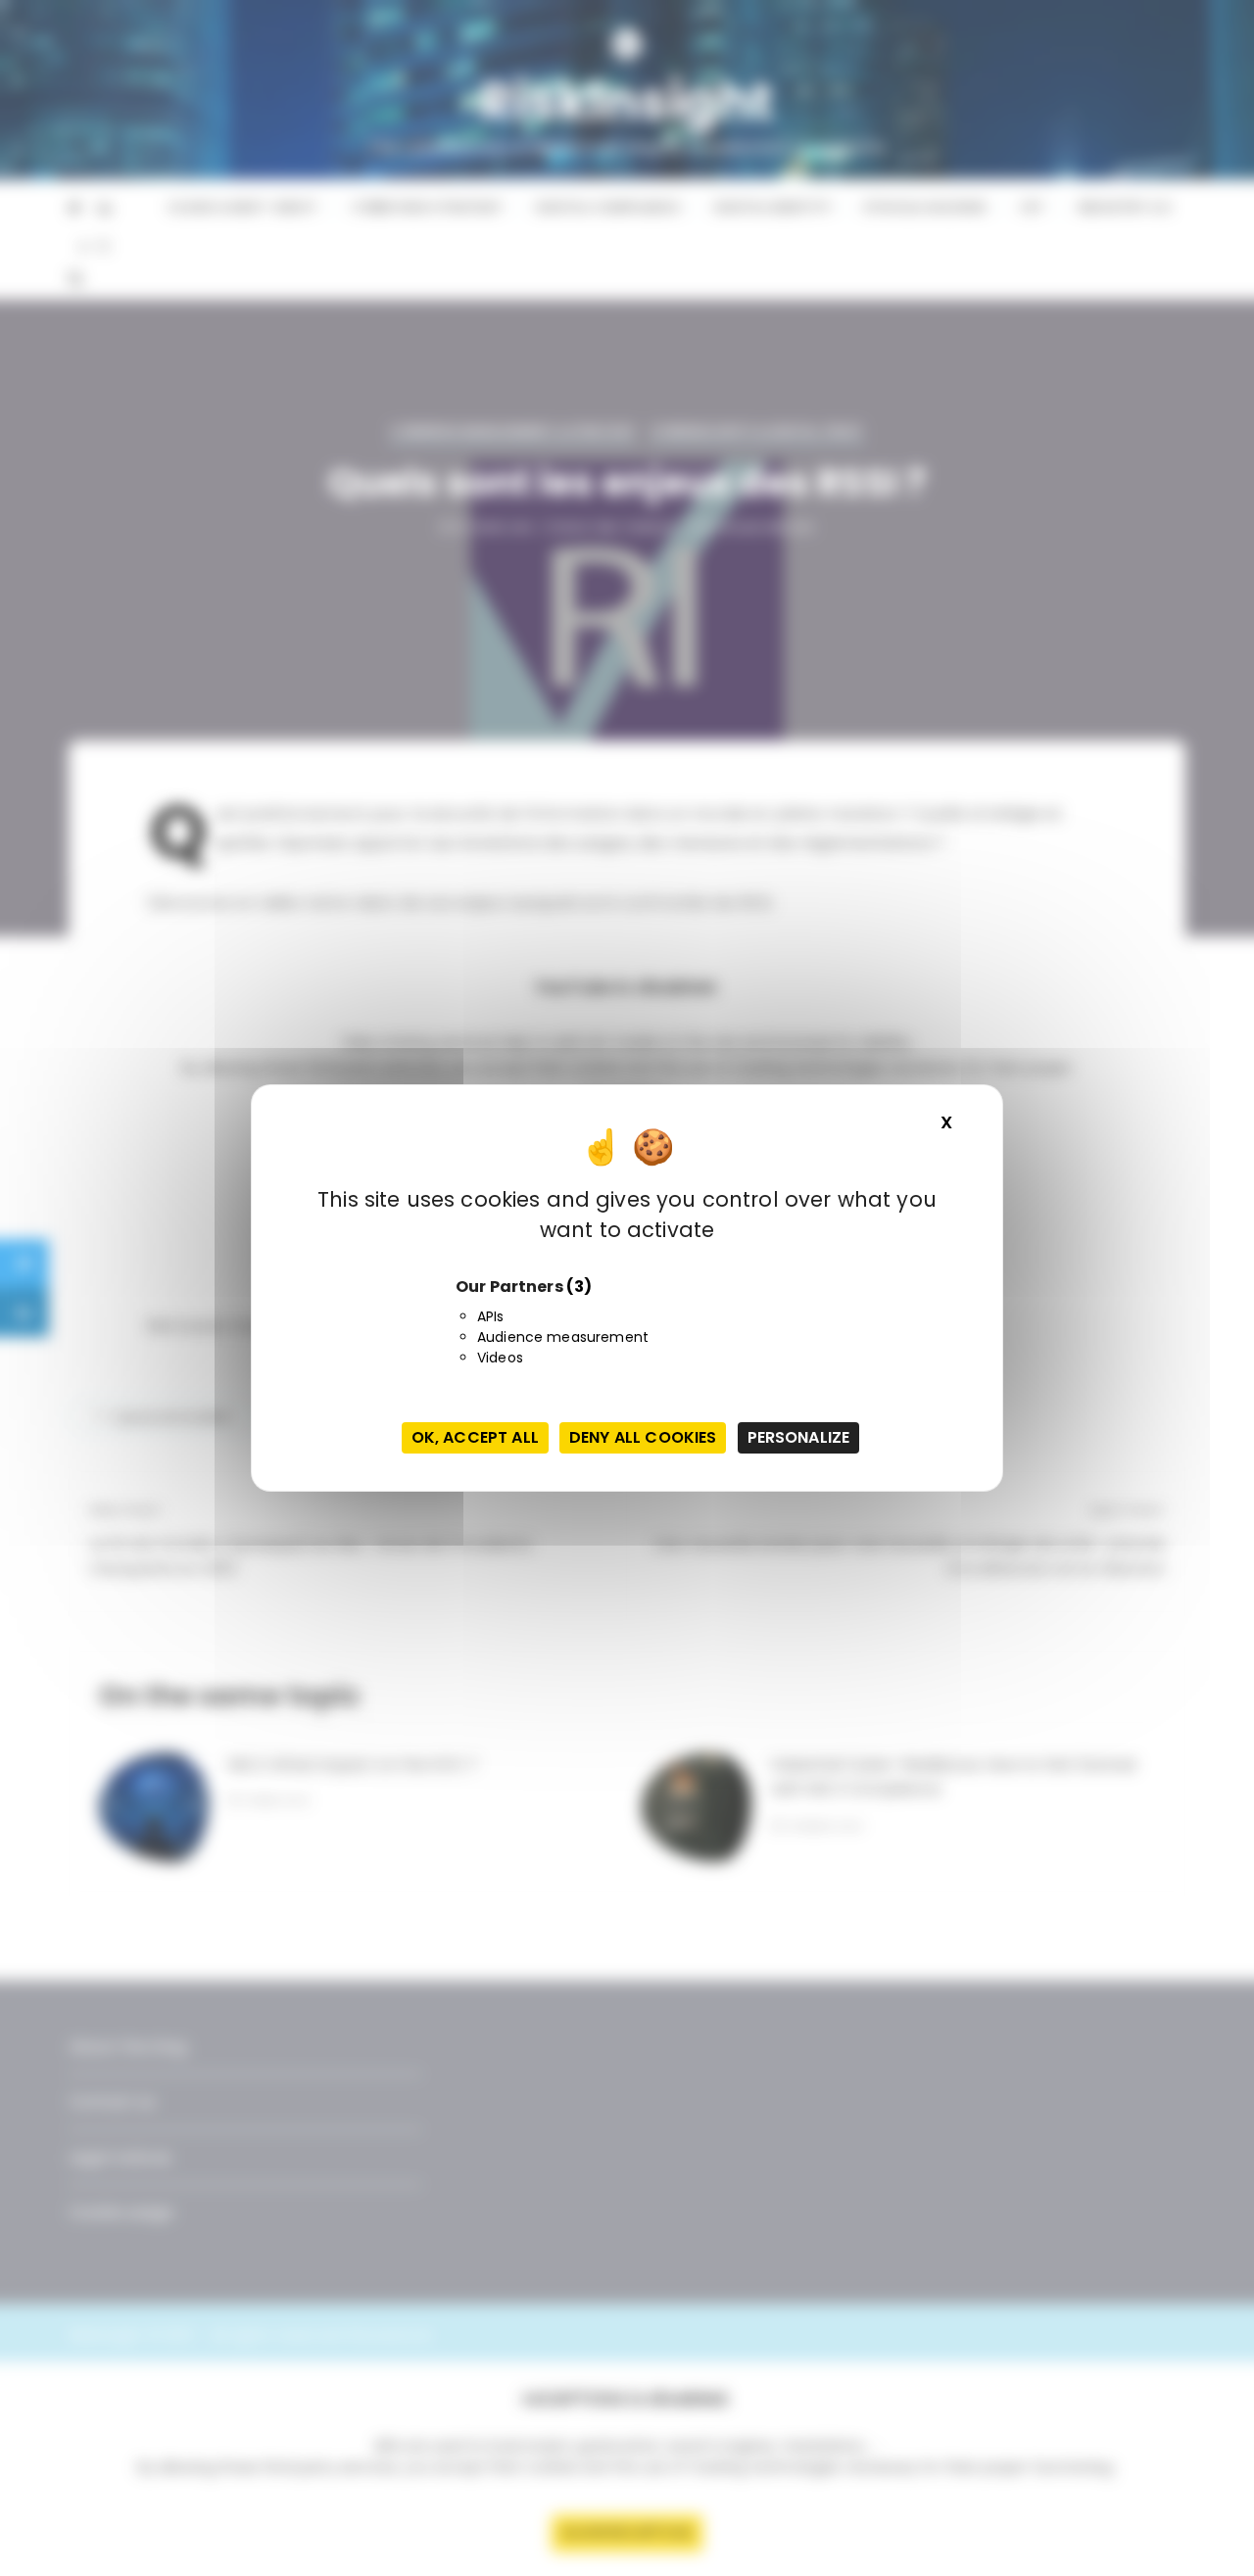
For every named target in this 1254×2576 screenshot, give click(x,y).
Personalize (799, 1437)
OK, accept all (475, 1437)
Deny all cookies (643, 1437)
